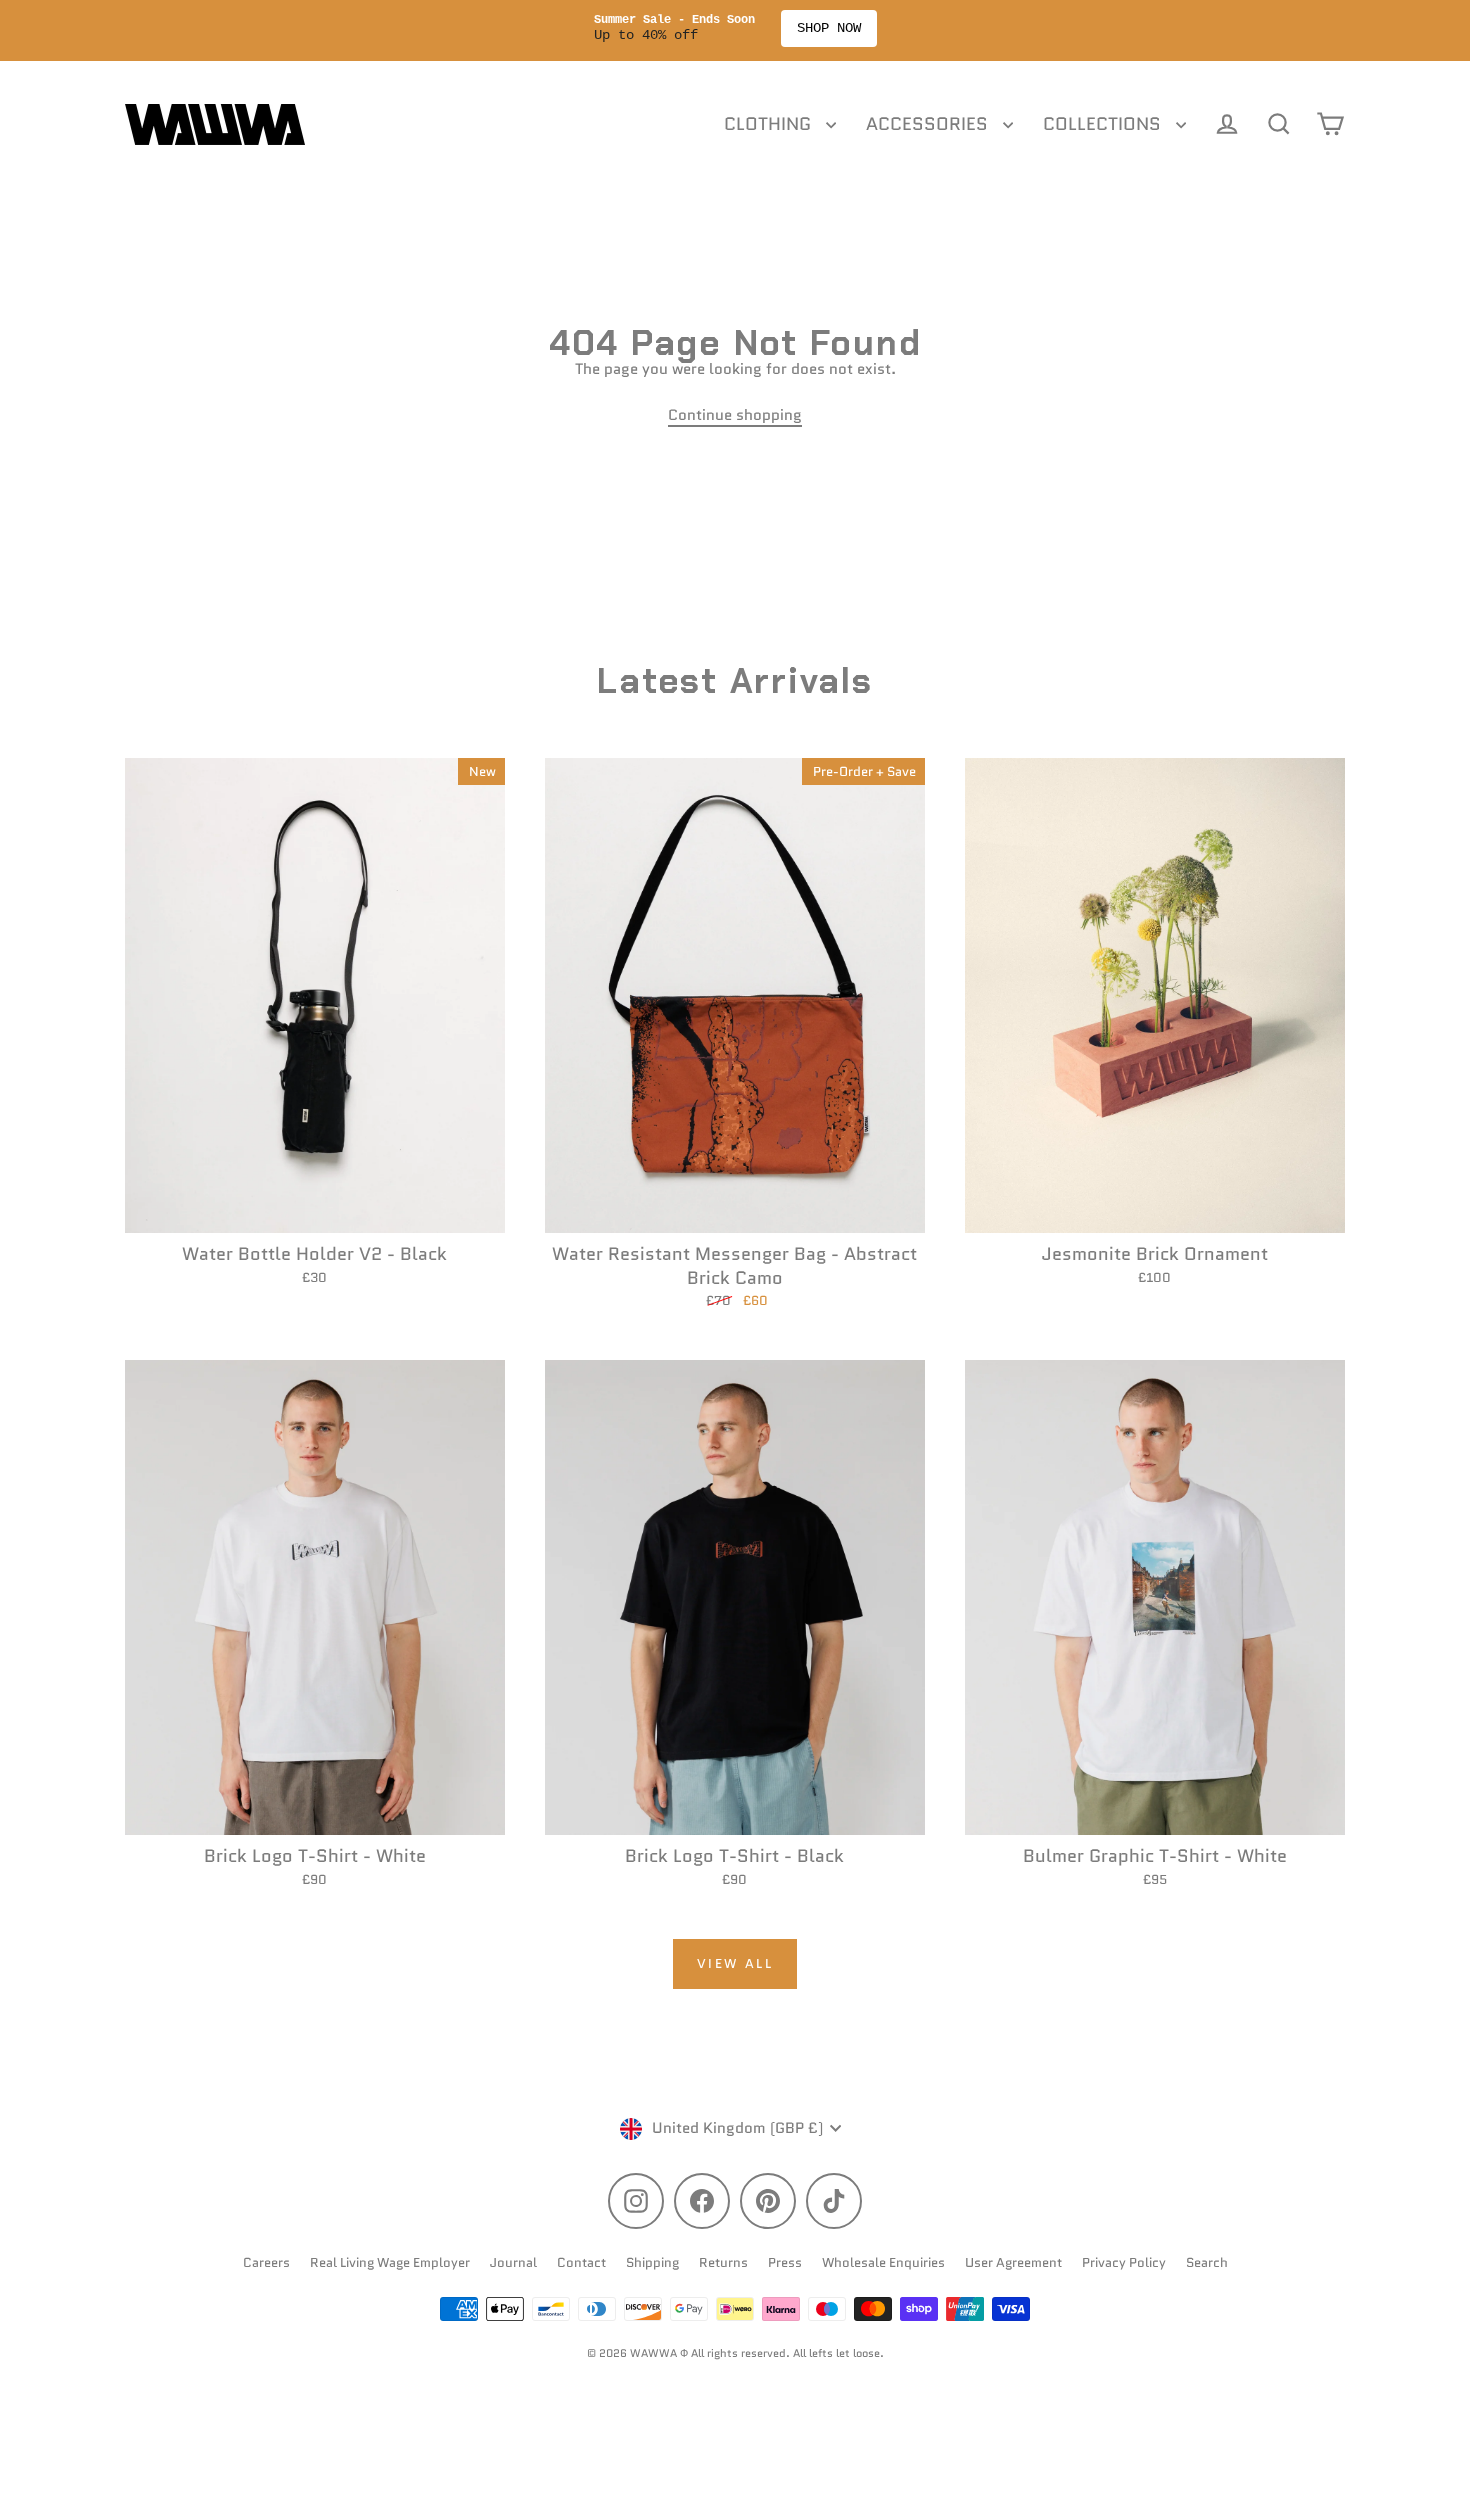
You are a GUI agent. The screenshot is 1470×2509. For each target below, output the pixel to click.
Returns (723, 2262)
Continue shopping (735, 415)
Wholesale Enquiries (883, 2262)
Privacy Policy (1124, 2262)
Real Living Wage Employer (390, 2262)
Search (1207, 2262)
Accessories (929, 124)
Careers (266, 2262)
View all (735, 1963)
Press (785, 2262)
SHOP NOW (839, 28)
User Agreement (1013, 2262)
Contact (581, 2262)
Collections (1104, 124)
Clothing (770, 124)
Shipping (652, 2262)
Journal (513, 2262)
